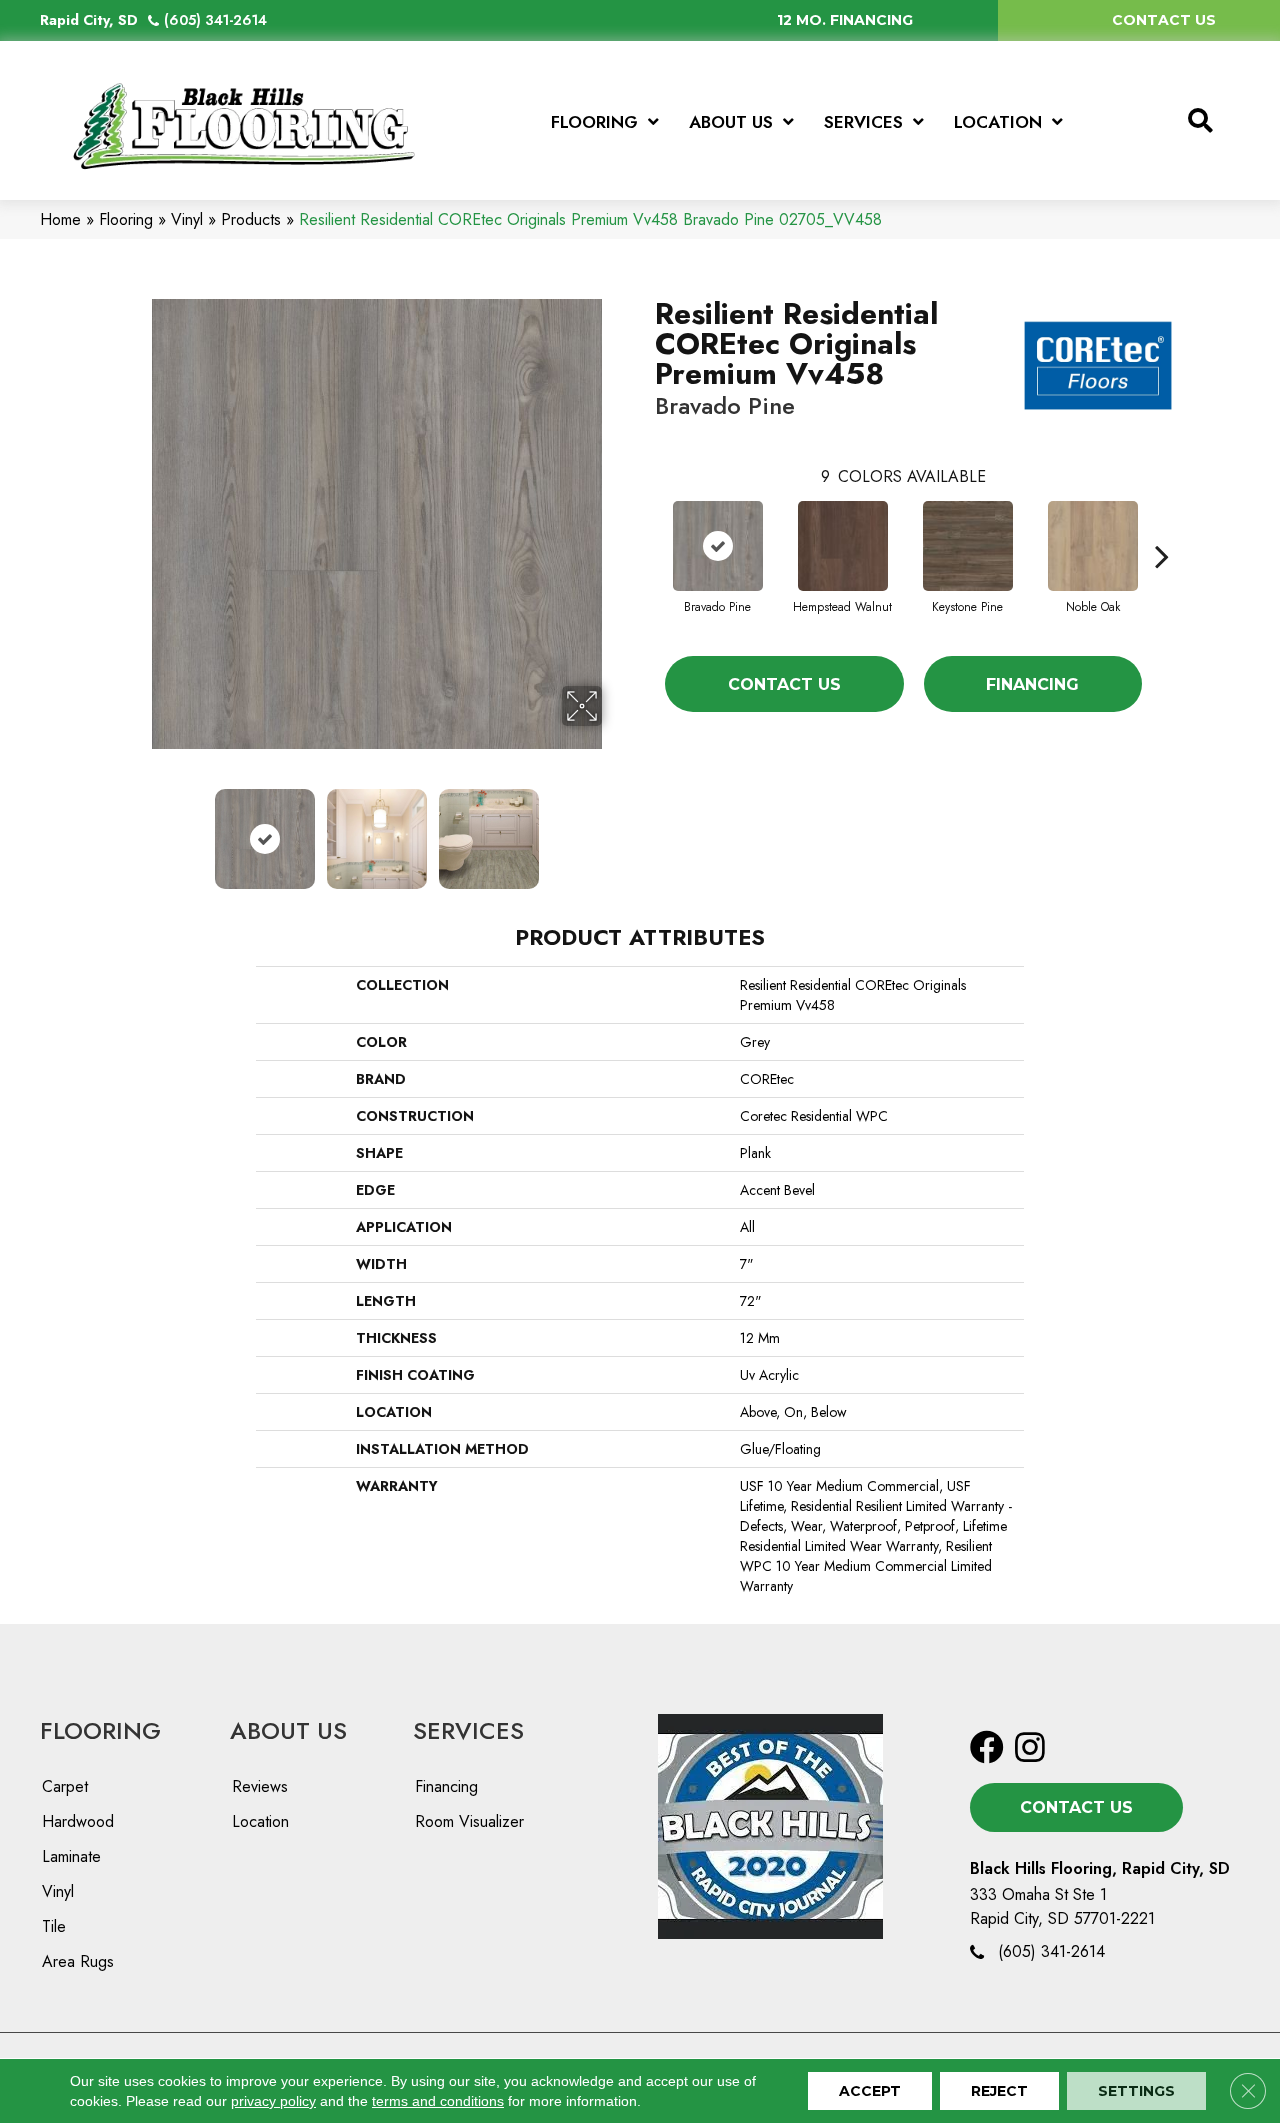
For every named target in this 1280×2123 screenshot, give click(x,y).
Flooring (126, 219)
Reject (999, 2091)
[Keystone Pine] (968, 546)
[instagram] (1030, 1748)
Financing (1032, 684)
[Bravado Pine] (718, 546)
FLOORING (100, 1730)
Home (60, 219)
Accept (870, 2091)
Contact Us (784, 684)
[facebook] (987, 1748)
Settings (1136, 2091)
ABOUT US (288, 1730)
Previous (138, 829)
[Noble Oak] (1093, 546)
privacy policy (273, 2101)
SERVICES (468, 1730)
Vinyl (187, 219)
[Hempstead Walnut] (843, 546)
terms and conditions (438, 2101)
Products (251, 219)
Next (615, 829)
